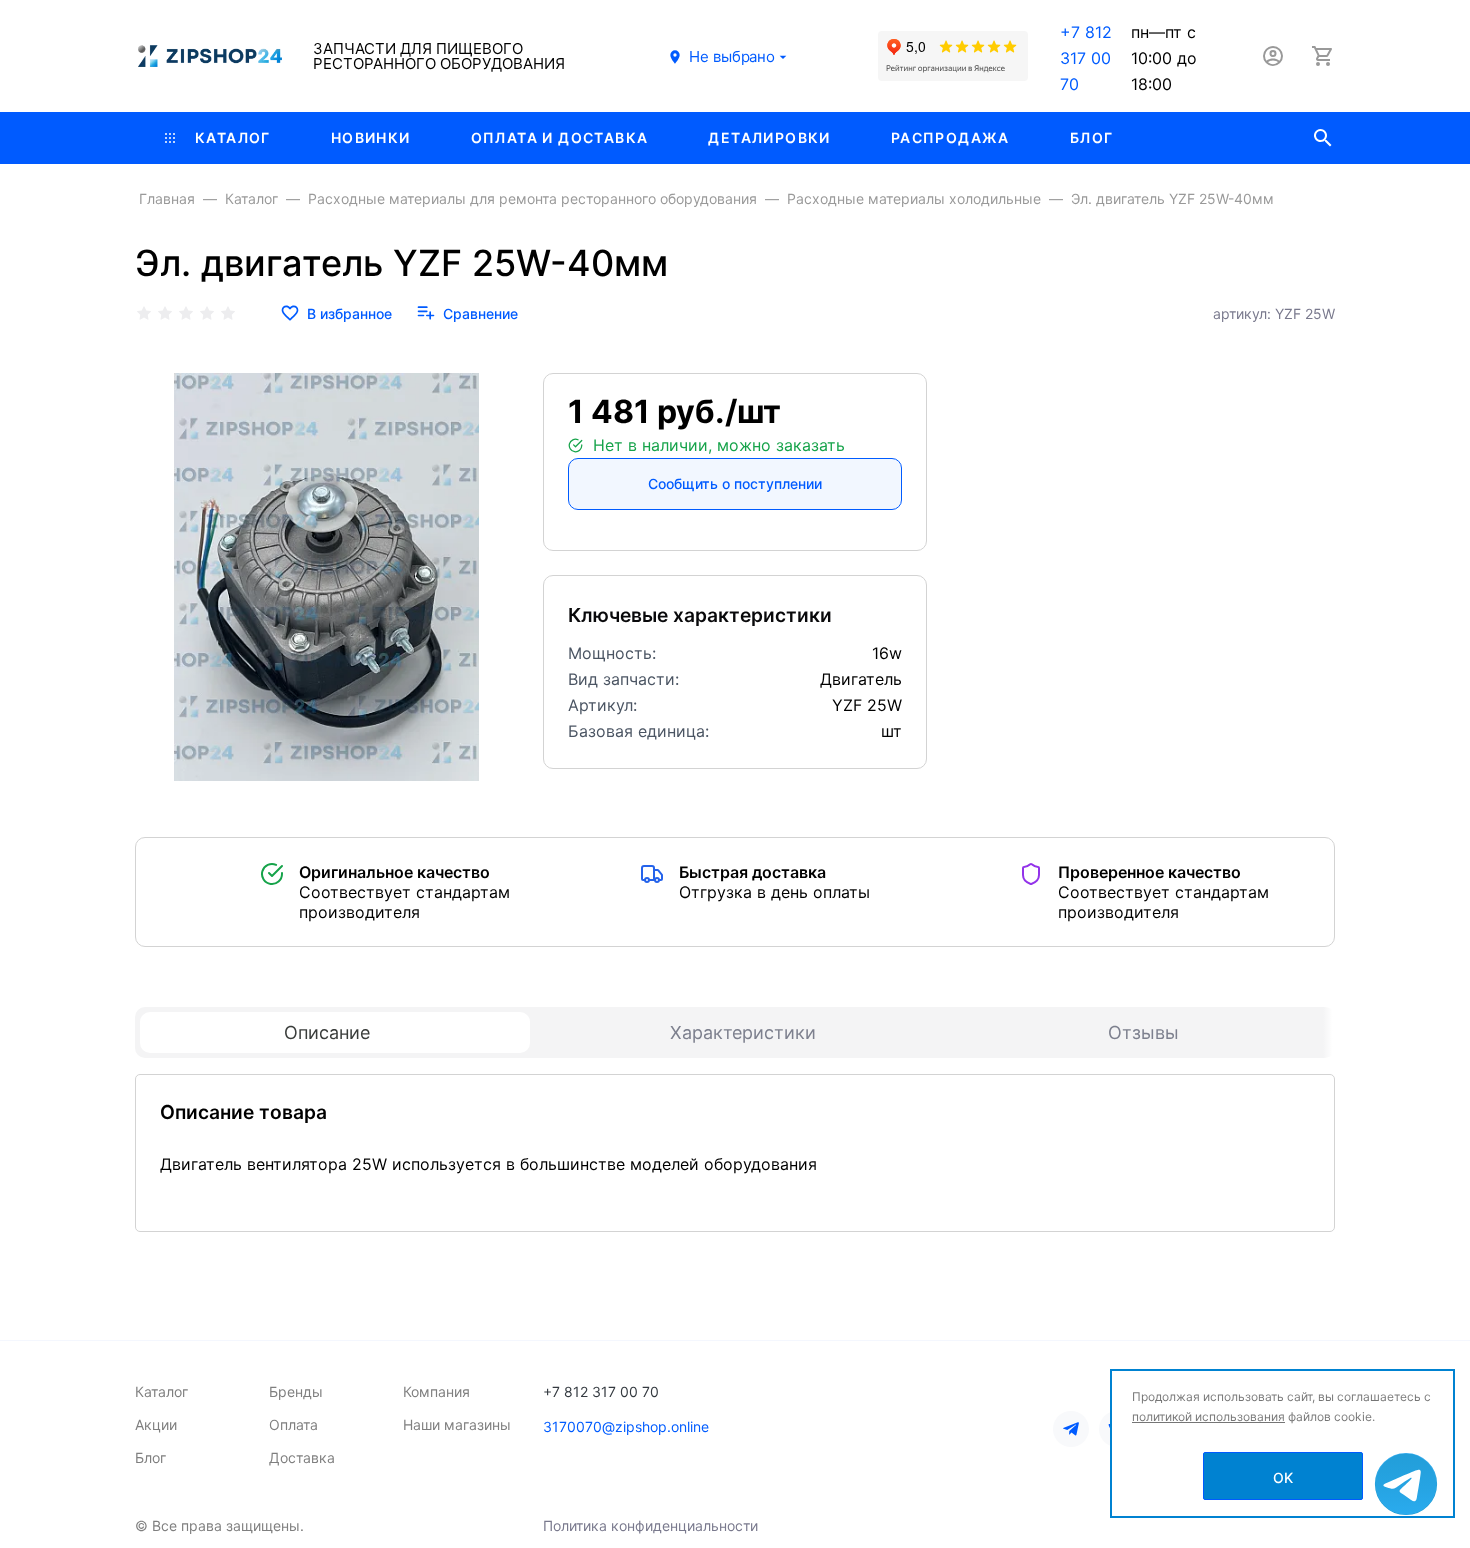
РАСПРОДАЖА (950, 137)
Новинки (371, 137)
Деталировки (769, 137)
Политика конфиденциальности (650, 1525)
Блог (1092, 137)
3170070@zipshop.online (626, 1426)
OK (1283, 1477)
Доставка (302, 1457)
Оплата (293, 1424)
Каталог (233, 137)
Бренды (296, 1391)
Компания (436, 1391)
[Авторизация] (1273, 56)
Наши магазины (457, 1424)
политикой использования (1208, 1416)
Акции (156, 1424)
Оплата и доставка (560, 137)
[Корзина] (1323, 56)
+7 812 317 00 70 (1086, 58)
